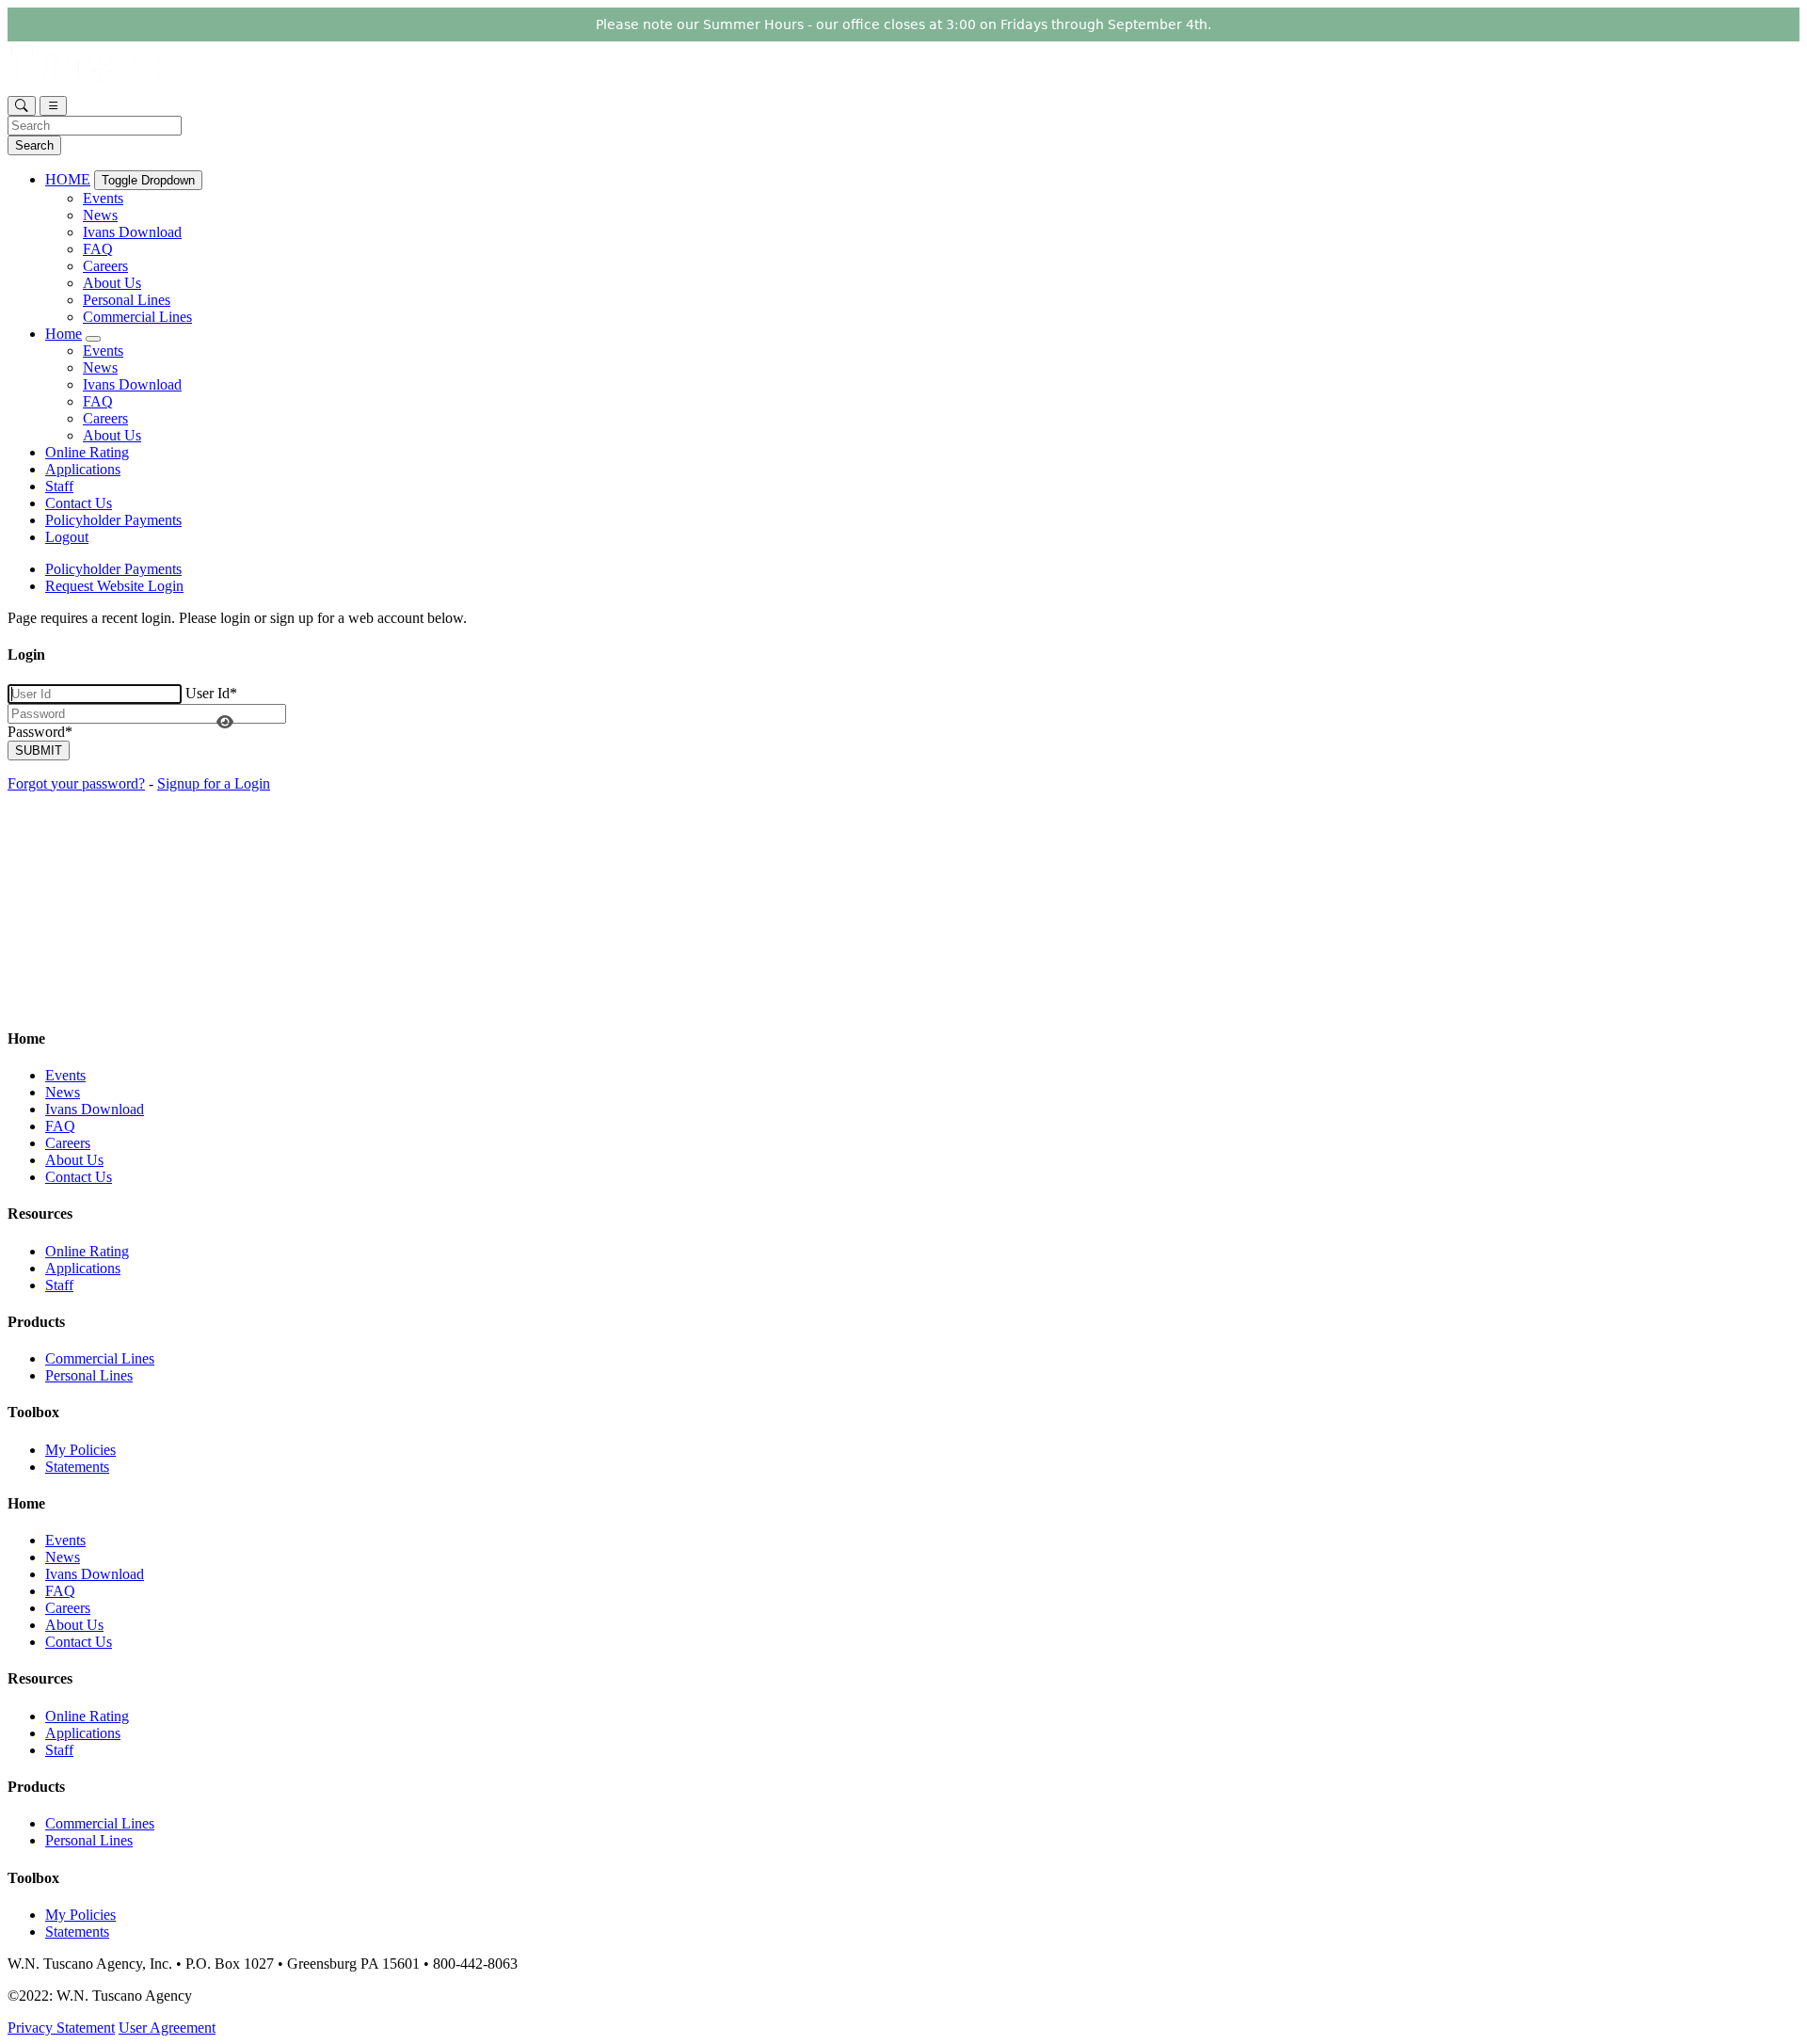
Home (64, 334)
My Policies (80, 1450)
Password (40, 732)
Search (34, 145)
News (100, 215)
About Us (112, 283)
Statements (77, 1467)
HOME (68, 179)
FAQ (98, 249)
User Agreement (167, 2028)
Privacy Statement (61, 2028)
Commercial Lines (137, 317)
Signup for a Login (214, 783)
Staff (59, 486)
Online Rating (87, 452)
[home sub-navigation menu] (93, 339)
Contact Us (79, 503)
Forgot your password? (76, 783)
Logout (67, 537)
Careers (105, 266)
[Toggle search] (22, 106)
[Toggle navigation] (53, 106)
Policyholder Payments (113, 520)
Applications (83, 469)
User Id (211, 693)
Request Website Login (114, 586)
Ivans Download (132, 232)
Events (103, 198)
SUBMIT (39, 751)
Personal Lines (127, 300)
